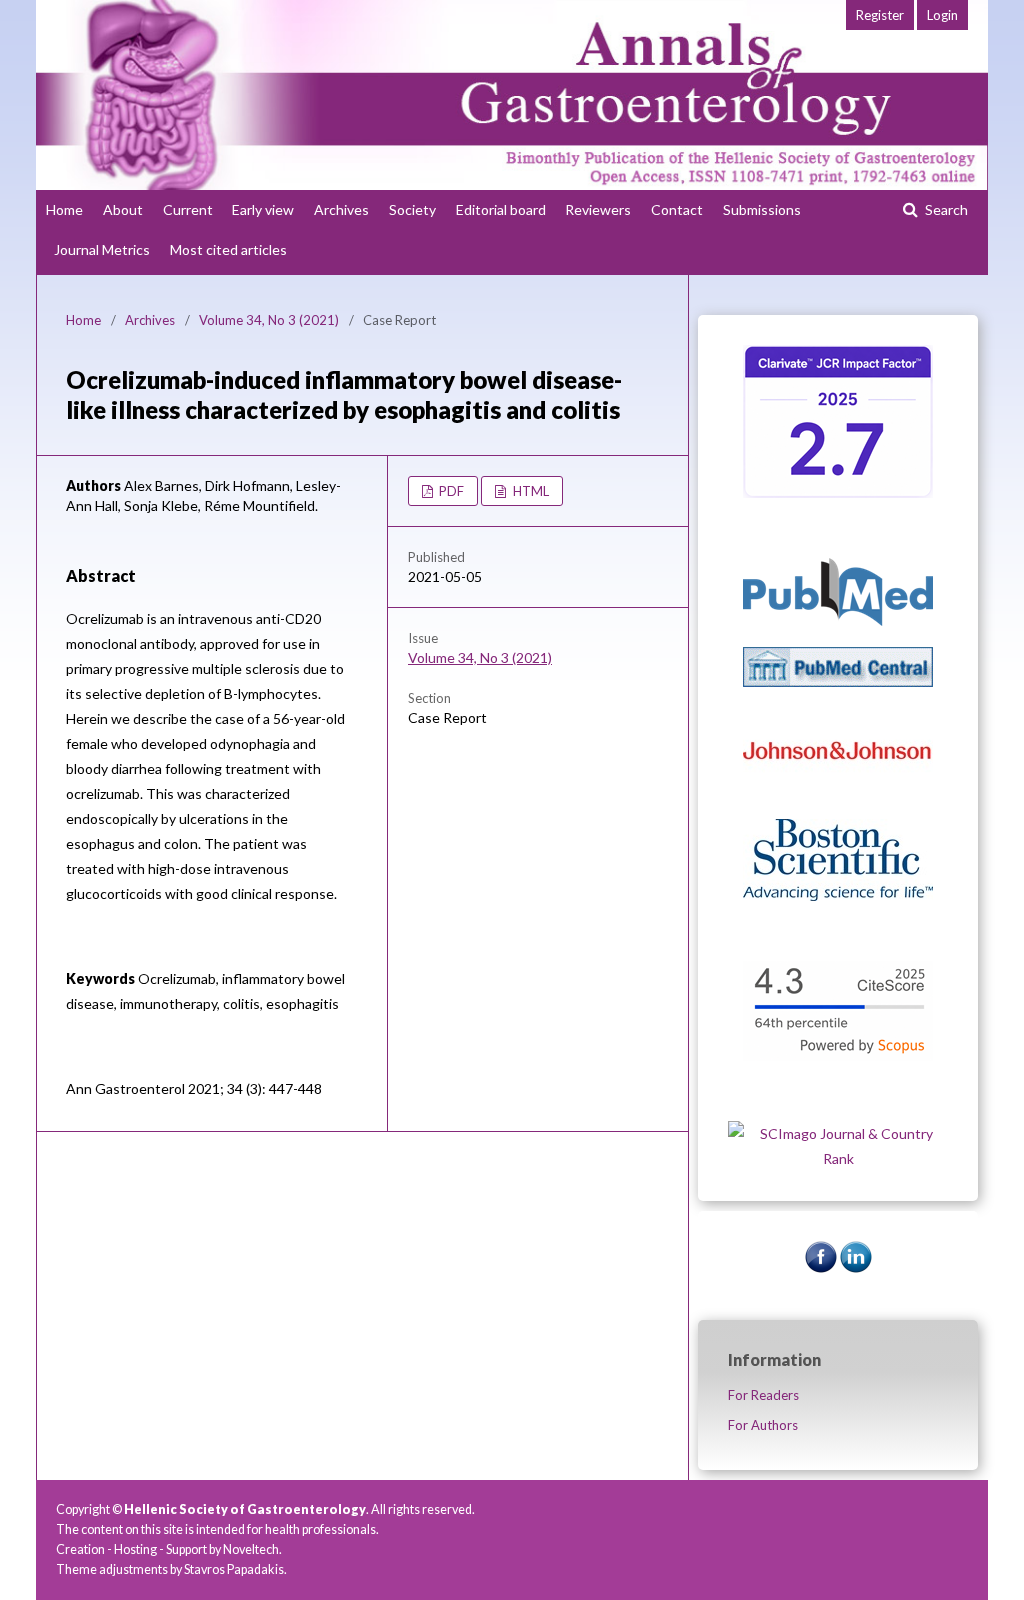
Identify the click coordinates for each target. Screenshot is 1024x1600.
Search (945, 209)
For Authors (763, 1425)
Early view (263, 209)
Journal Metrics (102, 249)
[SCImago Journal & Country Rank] (838, 1158)
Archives (341, 209)
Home (64, 209)
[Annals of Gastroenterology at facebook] (821, 1267)
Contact (677, 209)
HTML (529, 491)
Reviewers (598, 209)
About (123, 209)
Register (880, 15)
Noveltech (251, 1549)
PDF (450, 491)
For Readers (763, 1395)
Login (942, 15)
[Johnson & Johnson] (838, 792)
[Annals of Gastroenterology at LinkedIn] (856, 1267)
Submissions (762, 209)
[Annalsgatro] (838, 492)
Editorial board (501, 209)
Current (188, 209)
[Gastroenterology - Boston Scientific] (838, 895)
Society (412, 209)
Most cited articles (228, 249)
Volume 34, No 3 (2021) (269, 320)
